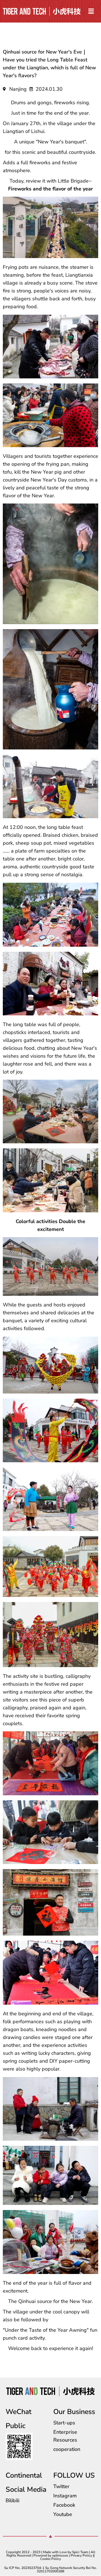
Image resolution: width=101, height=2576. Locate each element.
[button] (91, 11)
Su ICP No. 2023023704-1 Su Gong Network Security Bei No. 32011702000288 (50, 2570)
